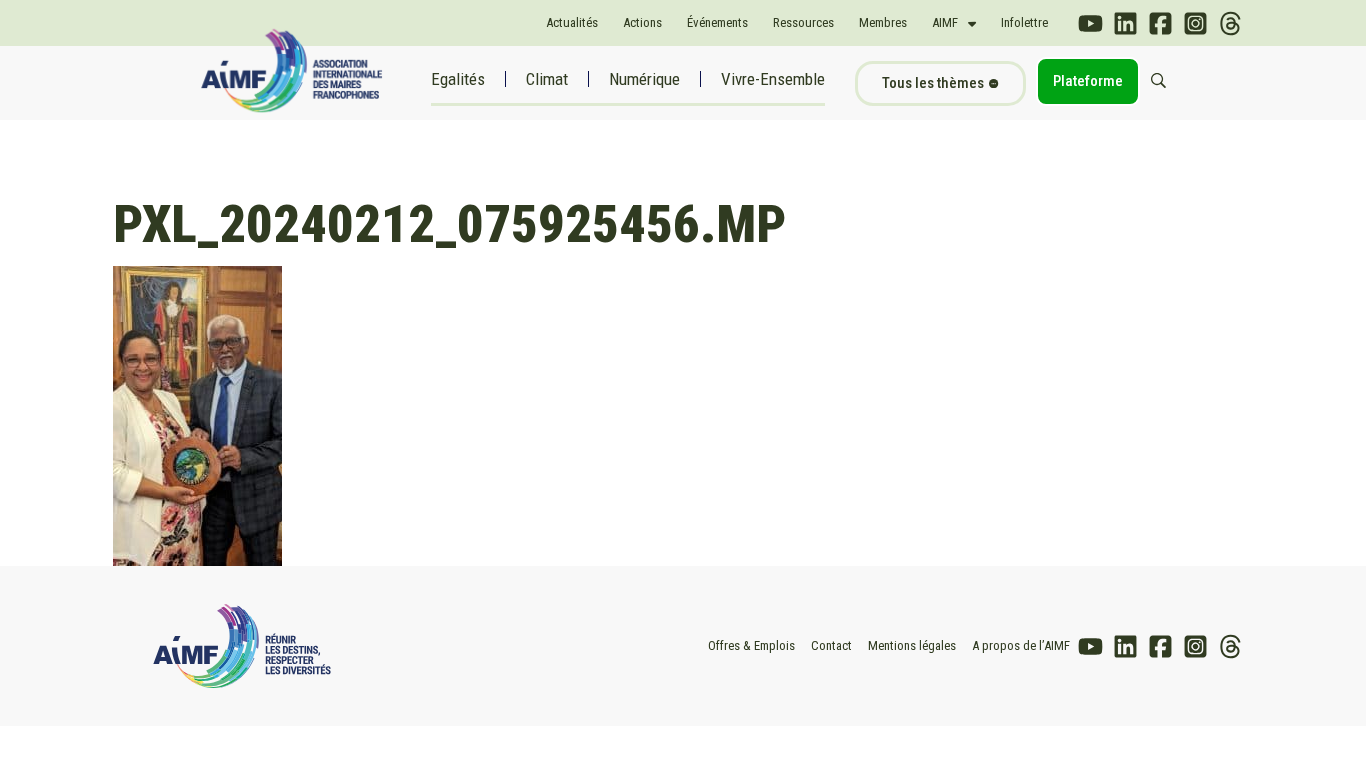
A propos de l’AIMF (1021, 645)
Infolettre (1024, 22)
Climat (547, 79)
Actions (642, 22)
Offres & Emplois (751, 645)
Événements (717, 22)
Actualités (572, 22)
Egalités (458, 79)
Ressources (803, 22)
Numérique (644, 79)
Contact (831, 645)
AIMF (945, 22)
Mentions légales (912, 645)
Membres (883, 22)
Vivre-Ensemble (773, 79)
